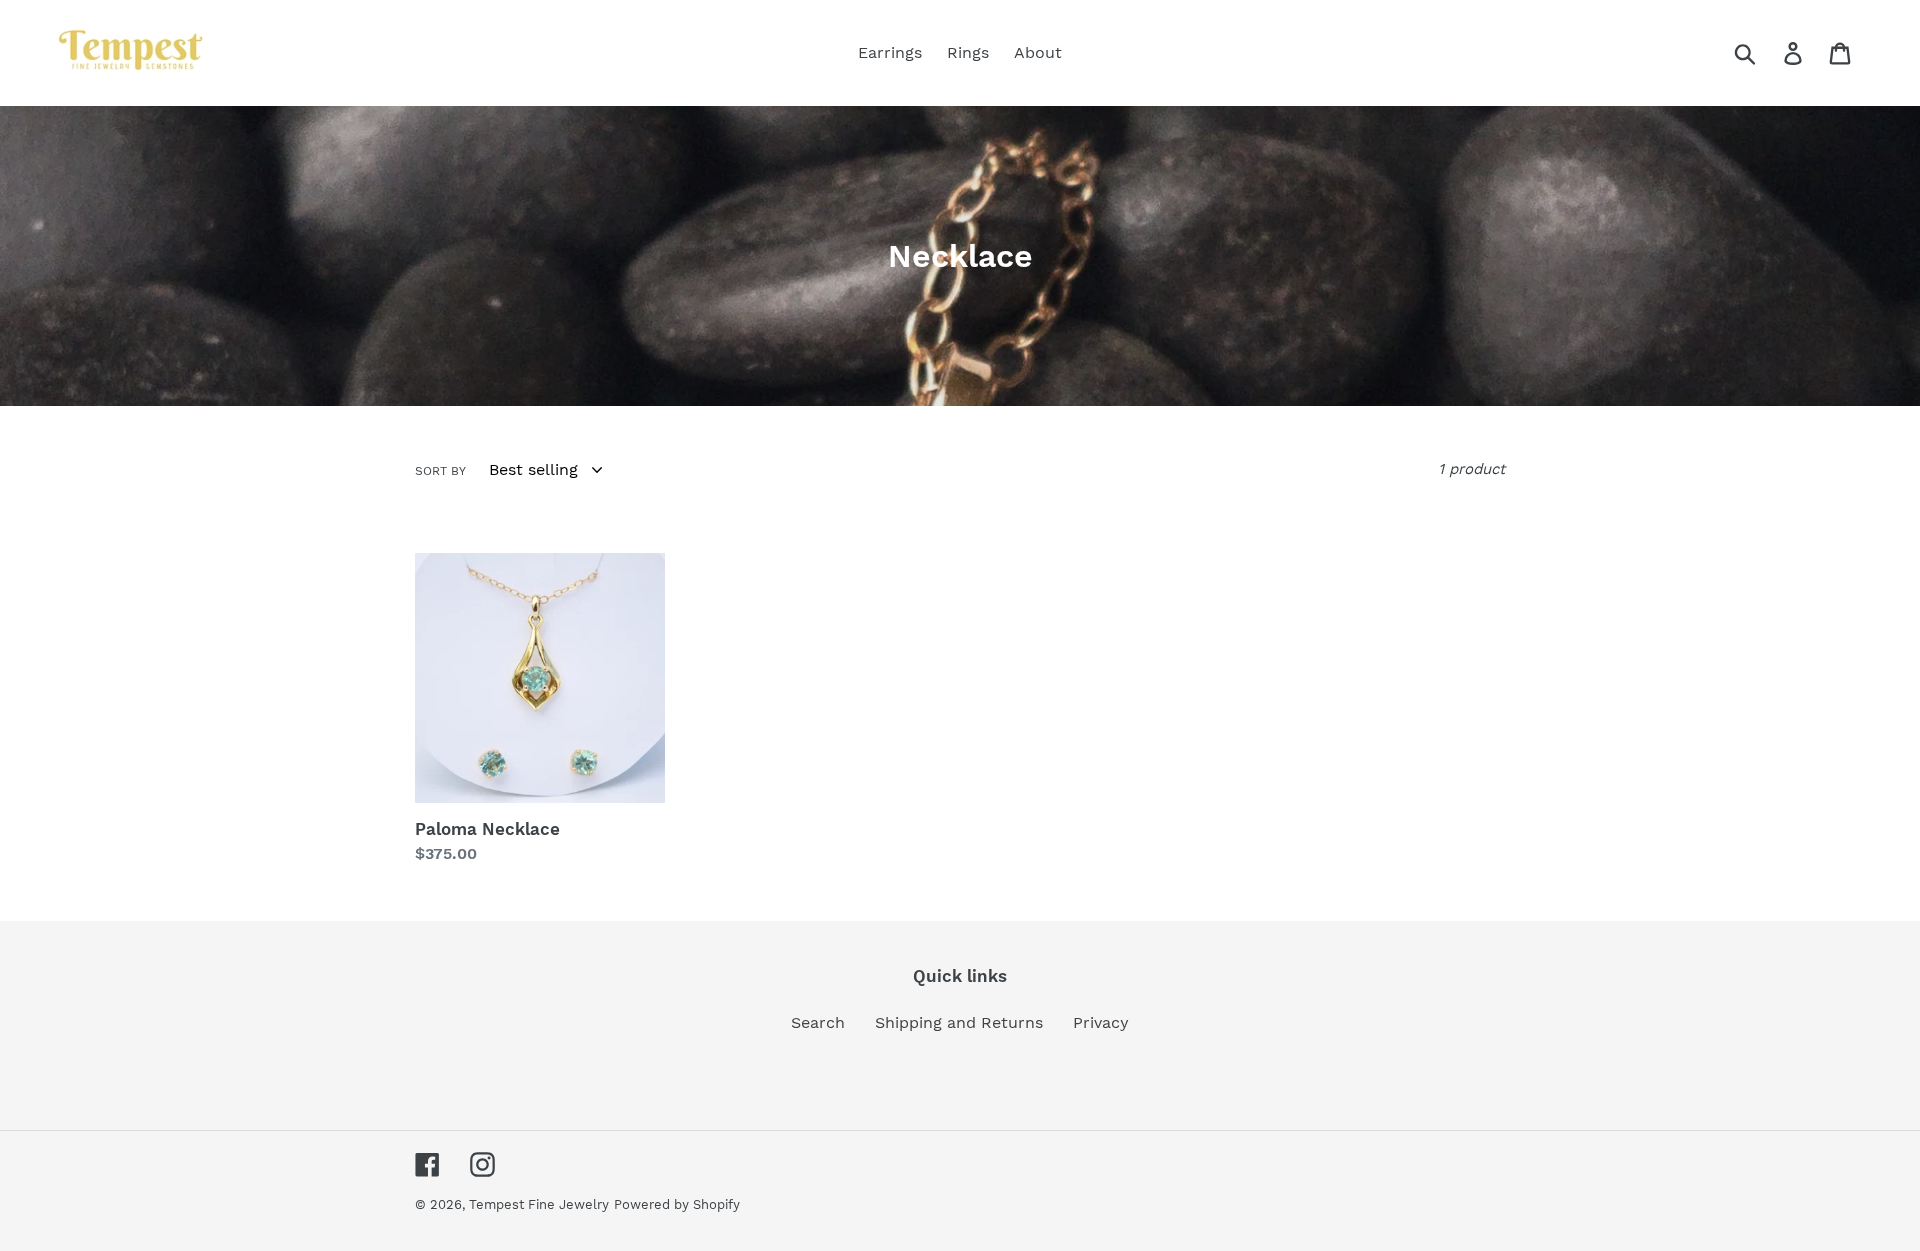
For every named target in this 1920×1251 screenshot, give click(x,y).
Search (818, 1022)
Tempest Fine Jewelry (539, 1204)
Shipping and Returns (959, 1022)
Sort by (440, 471)
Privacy (1101, 1022)
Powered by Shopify (677, 1204)
